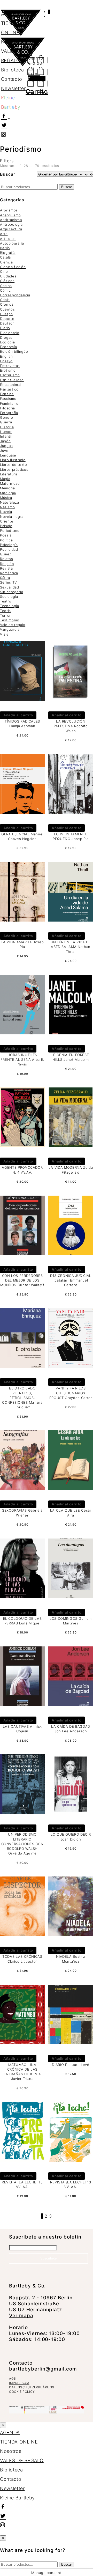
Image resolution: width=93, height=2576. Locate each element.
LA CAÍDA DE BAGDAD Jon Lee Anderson (71, 1729)
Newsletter (13, 88)
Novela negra (12, 517)
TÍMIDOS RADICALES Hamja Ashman (22, 724)
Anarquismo (10, 215)
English (6, 356)
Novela (6, 512)
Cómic (5, 290)
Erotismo (8, 370)
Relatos (7, 559)
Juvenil (6, 451)
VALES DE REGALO (22, 2460)
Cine (4, 271)
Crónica (7, 304)
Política (6, 540)
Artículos (8, 239)
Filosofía (7, 408)
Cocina (6, 286)
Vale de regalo (13, 625)
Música (6, 498)
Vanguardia (10, 629)
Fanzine (7, 394)
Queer (5, 554)
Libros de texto (14, 465)
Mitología (8, 493)
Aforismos (9, 210)
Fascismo (8, 399)
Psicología (9, 545)
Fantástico (9, 389)
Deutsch (7, 323)
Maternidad (10, 483)
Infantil (6, 436)
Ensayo (6, 361)
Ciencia (6, 262)
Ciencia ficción (13, 267)
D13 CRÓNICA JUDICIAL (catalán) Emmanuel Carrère (71, 1280)
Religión (7, 564)
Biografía (8, 253)
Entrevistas (10, 366)
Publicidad (9, 549)
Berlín (5, 248)
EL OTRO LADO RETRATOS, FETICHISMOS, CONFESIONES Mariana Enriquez (22, 1398)
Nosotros (12, 42)
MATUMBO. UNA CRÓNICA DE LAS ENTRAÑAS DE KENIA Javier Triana (22, 2072)
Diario (5, 328)
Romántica (9, 573)
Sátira (5, 578)
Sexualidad (10, 587)
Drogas (6, 337)
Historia (7, 427)
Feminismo (9, 403)
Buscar (67, 187)
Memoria (7, 488)
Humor (6, 432)
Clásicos (7, 281)
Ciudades (8, 276)
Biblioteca (13, 70)
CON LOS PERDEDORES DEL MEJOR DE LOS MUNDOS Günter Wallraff (22, 1280)
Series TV (9, 582)
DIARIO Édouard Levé (71, 2065)
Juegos (6, 446)
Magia (5, 479)
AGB (13, 2378)
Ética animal (10, 385)
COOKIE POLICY (22, 2392)
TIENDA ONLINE (19, 2442)
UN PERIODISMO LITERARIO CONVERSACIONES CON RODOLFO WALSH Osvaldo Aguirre (22, 1844)
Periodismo (10, 531)
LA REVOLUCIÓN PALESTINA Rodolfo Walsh (71, 726)
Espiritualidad (12, 380)
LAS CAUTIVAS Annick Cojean (22, 1729)
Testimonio (10, 620)
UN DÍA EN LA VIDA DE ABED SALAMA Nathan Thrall (71, 947)
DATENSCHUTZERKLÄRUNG (32, 2387)
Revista (6, 568)
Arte (4, 234)
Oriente (7, 521)
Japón (5, 441)
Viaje (4, 634)
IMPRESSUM (19, 2383)
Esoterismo (10, 375)
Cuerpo (6, 314)
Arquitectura (11, 229)
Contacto (12, 79)
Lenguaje (8, 455)
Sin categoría (11, 592)
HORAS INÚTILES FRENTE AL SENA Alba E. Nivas (22, 1059)
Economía (8, 347)
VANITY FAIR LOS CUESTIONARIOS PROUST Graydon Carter (71, 1393)
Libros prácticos (14, 469)
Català (5, 257)
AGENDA (11, 14)
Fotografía (9, 413)
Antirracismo (11, 220)
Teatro (6, 601)
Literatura (9, 474)
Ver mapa (21, 2316)
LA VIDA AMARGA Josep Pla (22, 944)
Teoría (5, 611)
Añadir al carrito (18, 715)
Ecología (7, 342)
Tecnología (10, 606)
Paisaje (6, 526)
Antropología (11, 224)
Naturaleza (10, 502)
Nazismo (7, 507)
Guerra (6, 422)
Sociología (9, 597)
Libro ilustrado (13, 460)
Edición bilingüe (14, 351)
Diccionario (10, 333)
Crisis (5, 300)
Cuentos (7, 309)
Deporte (7, 319)
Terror (5, 615)
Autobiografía (12, 243)
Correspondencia (15, 295)
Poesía (6, 535)
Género (7, 417)
